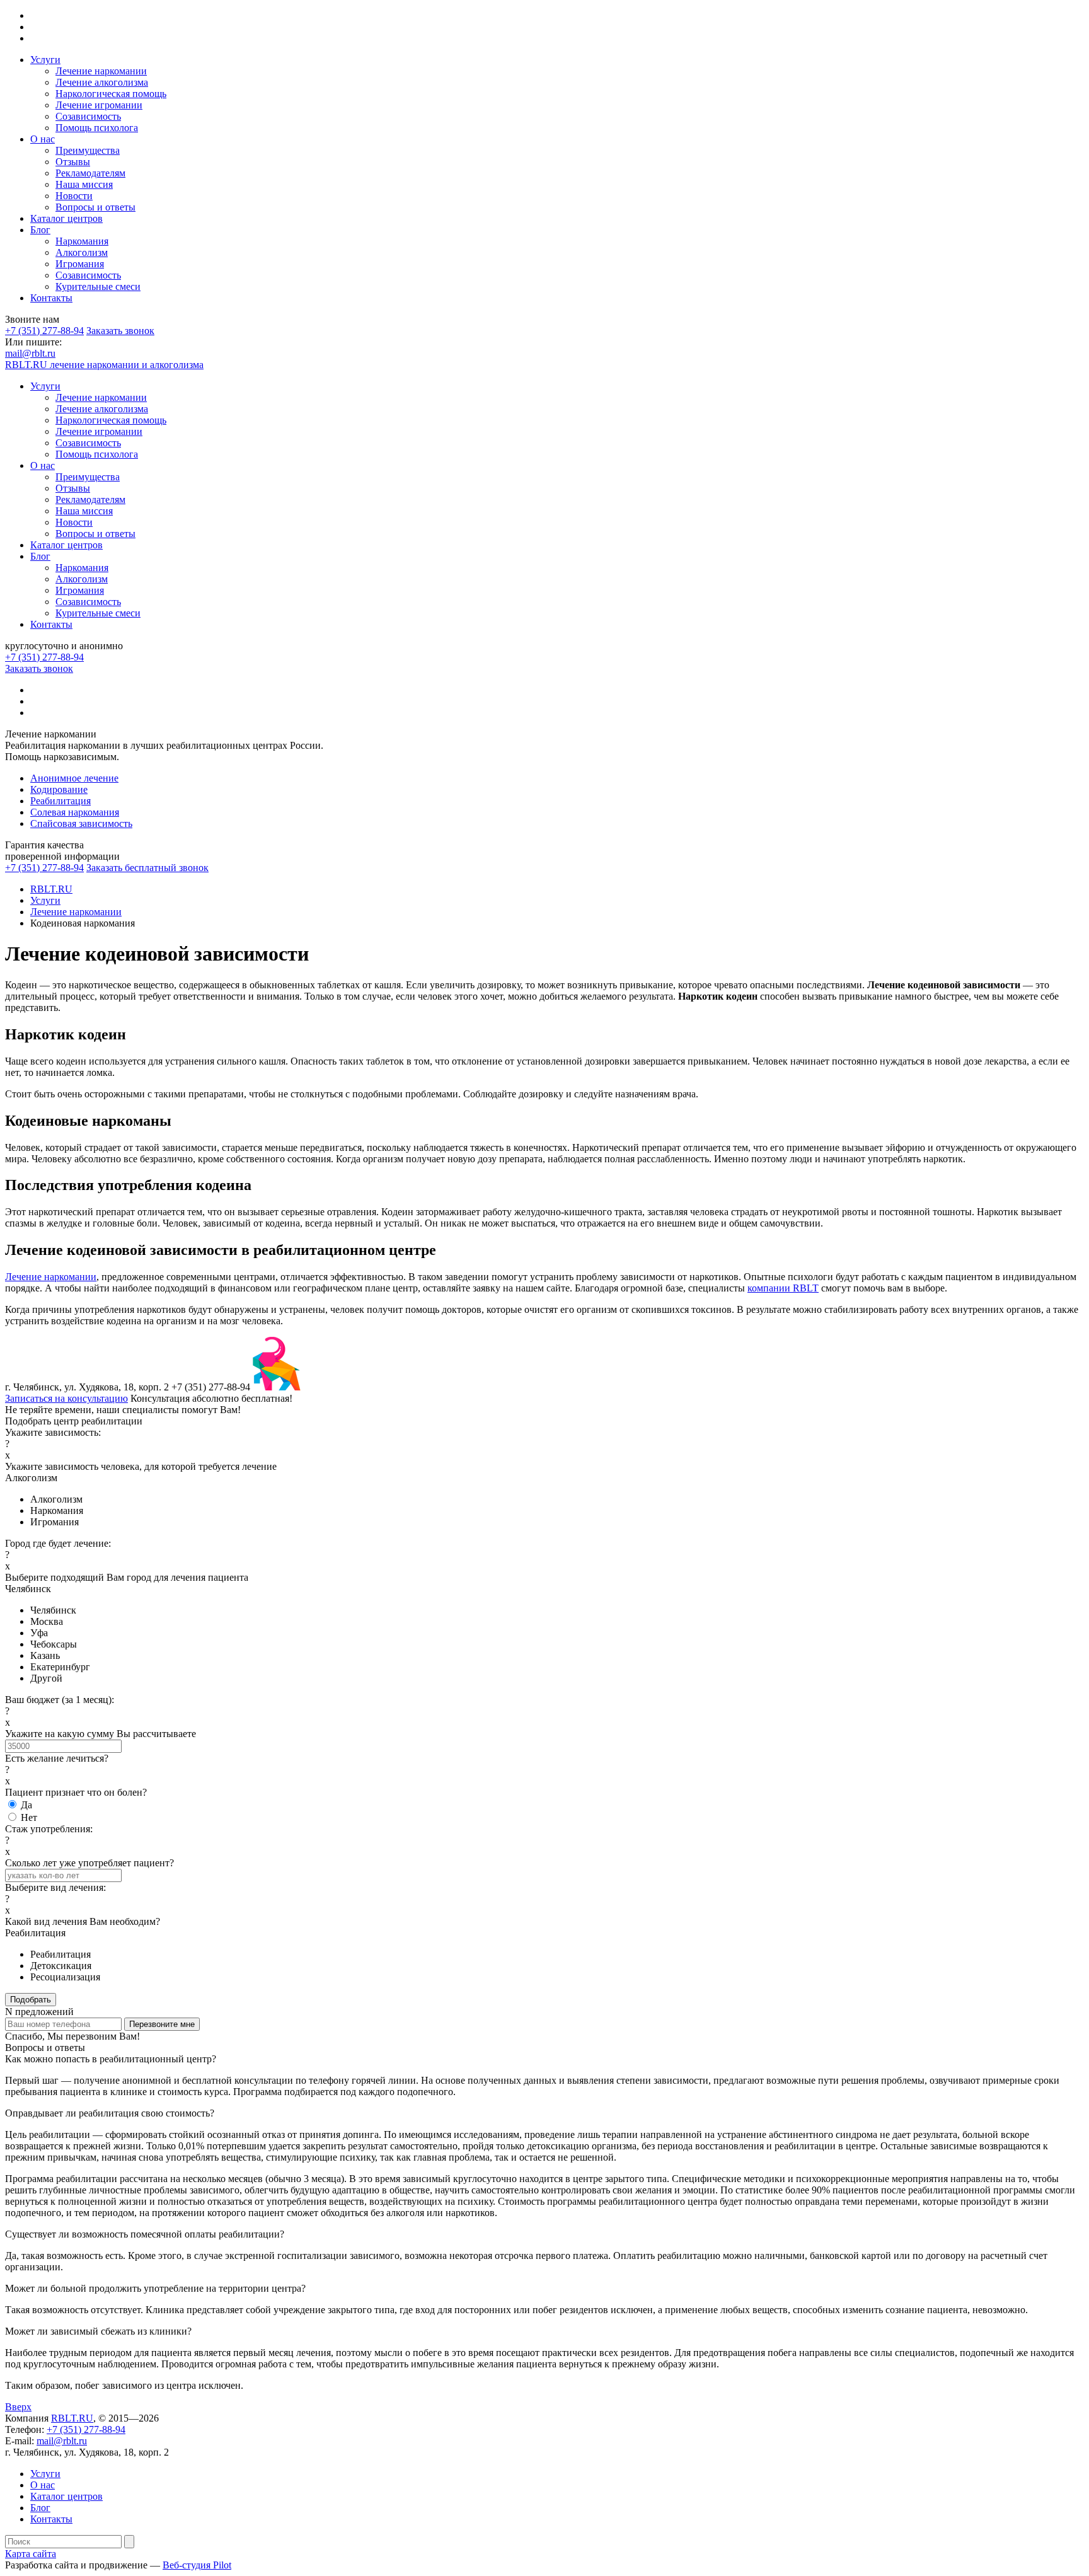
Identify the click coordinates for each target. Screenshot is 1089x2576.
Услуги (45, 60)
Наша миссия (84, 184)
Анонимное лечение (74, 778)
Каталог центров (66, 218)
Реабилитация (60, 801)
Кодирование (59, 789)
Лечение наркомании (101, 71)
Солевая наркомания (75, 812)
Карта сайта (31, 2554)
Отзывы (73, 162)
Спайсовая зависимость (81, 823)
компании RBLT (783, 1288)
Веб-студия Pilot (197, 2565)
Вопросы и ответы (95, 207)
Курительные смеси (98, 286)
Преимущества (88, 150)
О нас (43, 139)
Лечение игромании (99, 105)
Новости (74, 196)
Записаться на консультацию (66, 1398)
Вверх (18, 2407)
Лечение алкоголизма (102, 82)
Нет (29, 1817)
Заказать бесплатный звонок (147, 868)
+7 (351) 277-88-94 (44, 331)
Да (26, 1805)
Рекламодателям (90, 173)
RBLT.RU (72, 2418)
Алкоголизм (82, 252)
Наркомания (82, 241)
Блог (40, 230)
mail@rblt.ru (30, 353)
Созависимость (88, 116)
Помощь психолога (97, 128)
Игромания (80, 264)
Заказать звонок (120, 331)
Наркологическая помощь (111, 94)
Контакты (51, 298)
